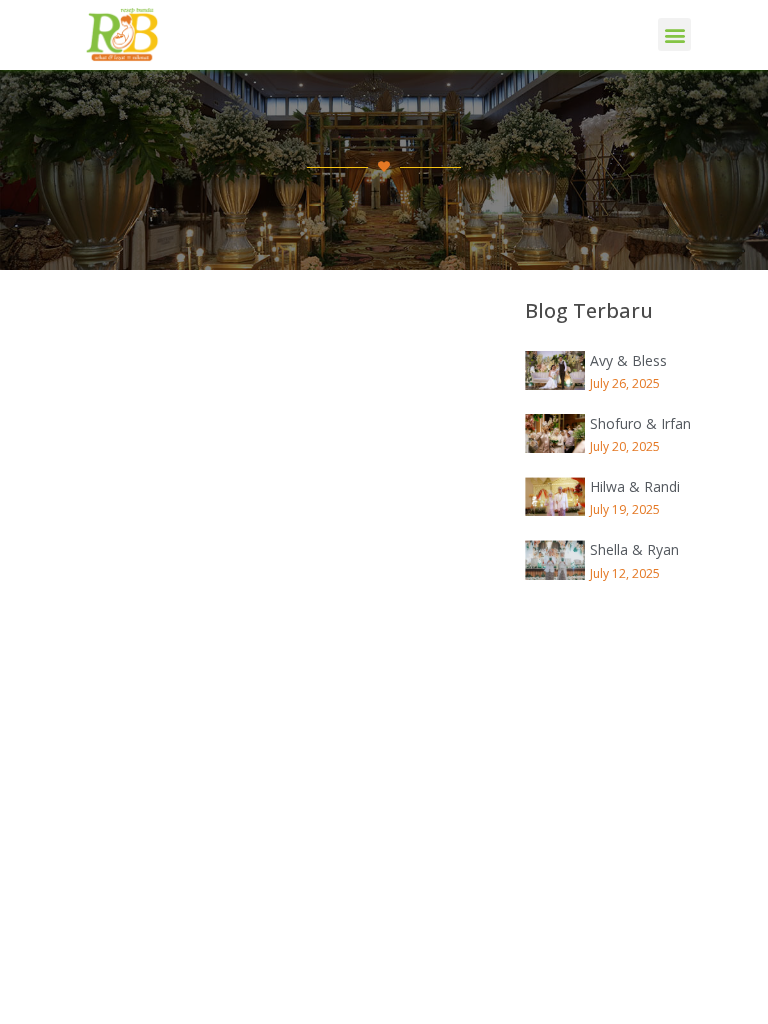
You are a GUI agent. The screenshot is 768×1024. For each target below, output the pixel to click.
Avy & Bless (628, 360)
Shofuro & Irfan (640, 423)
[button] (674, 34)
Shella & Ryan (634, 549)
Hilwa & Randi (635, 486)
